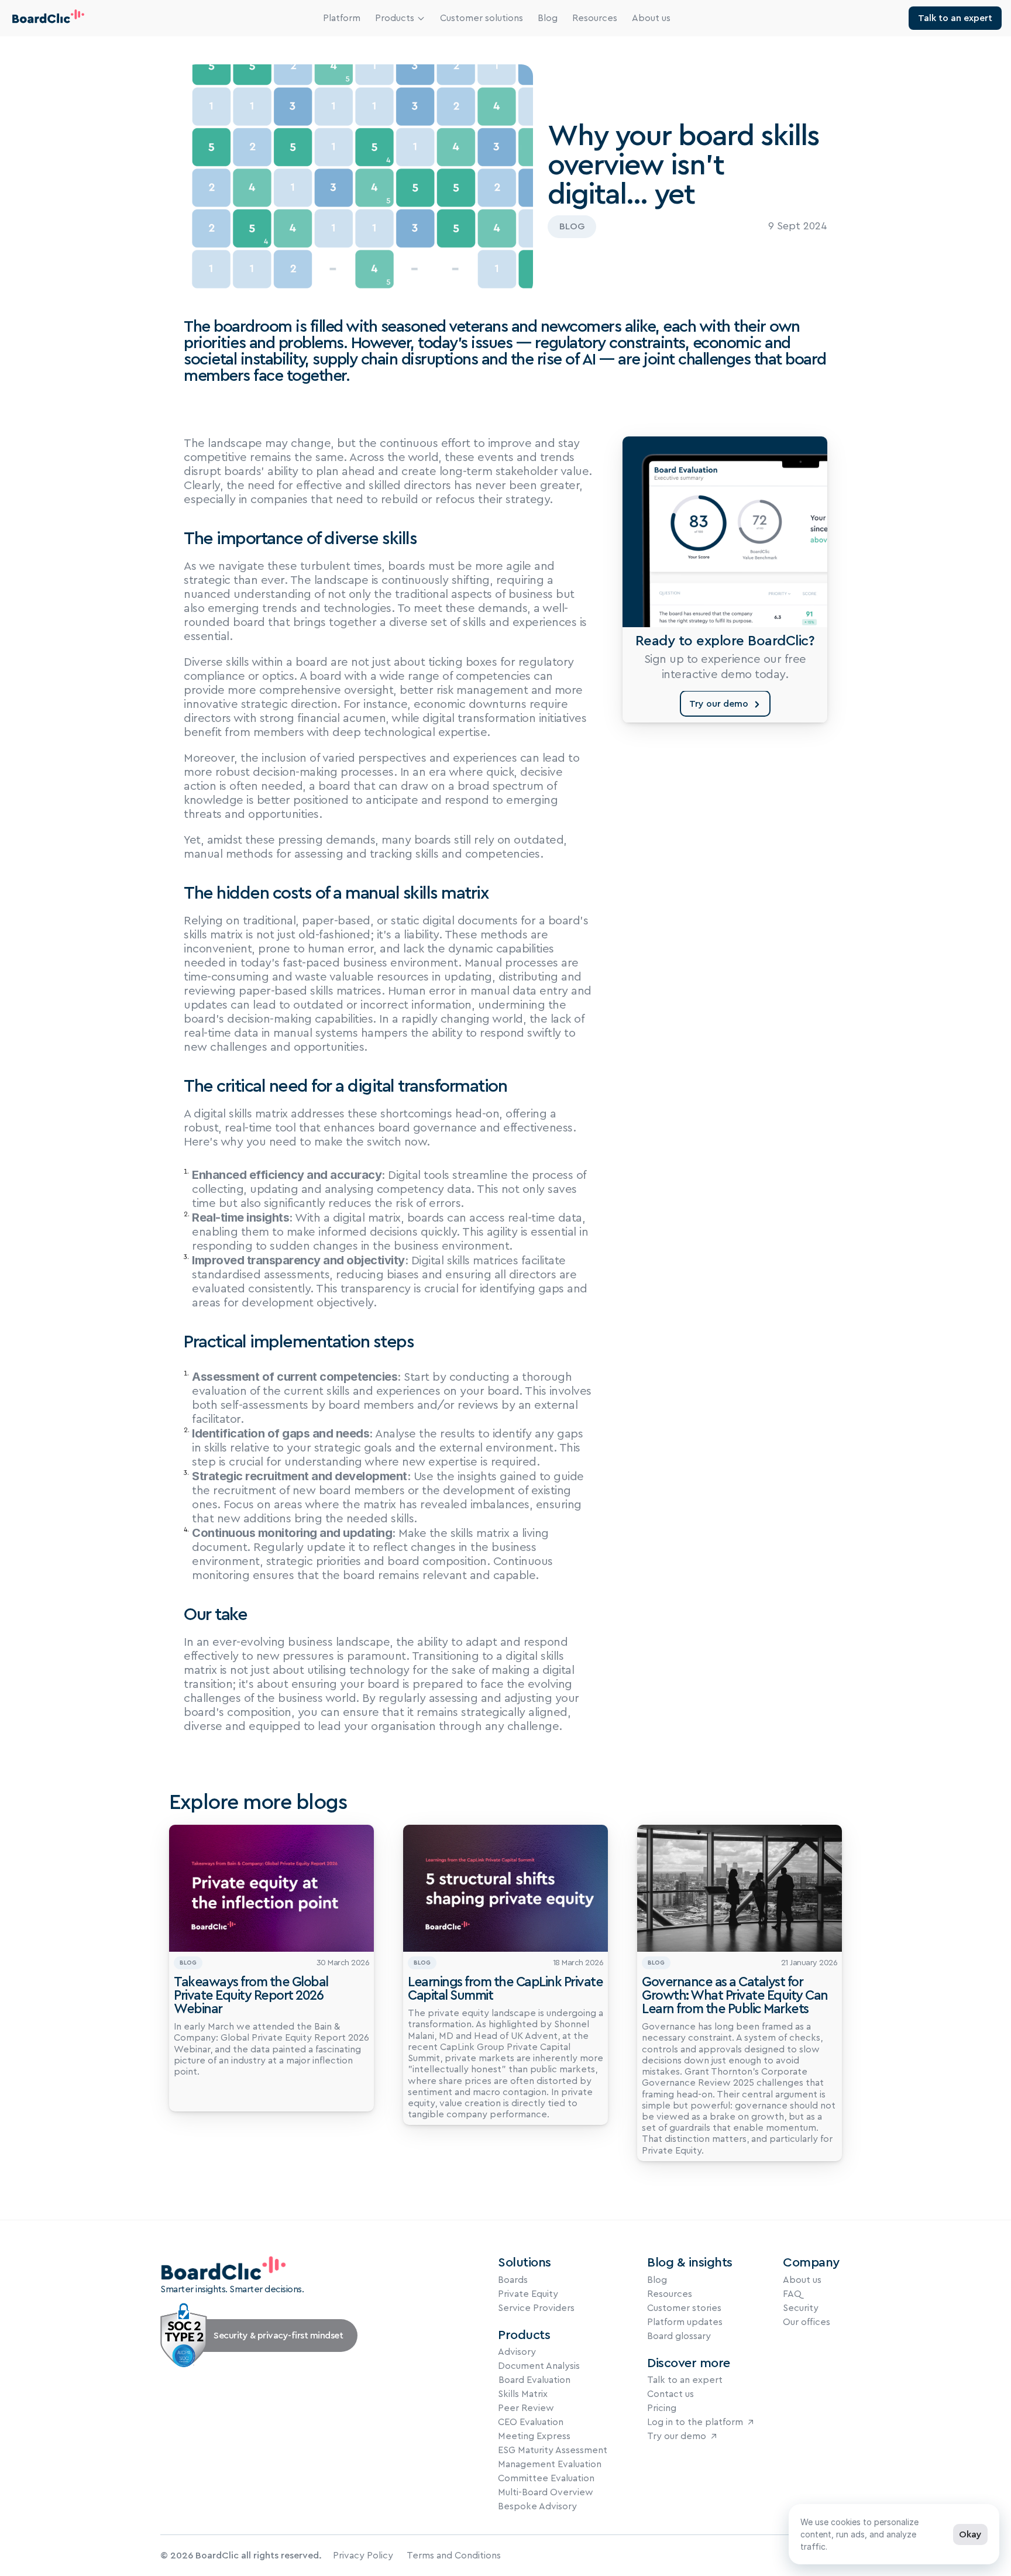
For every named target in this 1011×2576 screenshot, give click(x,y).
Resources (595, 18)
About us (651, 18)
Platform (342, 18)
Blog (548, 18)
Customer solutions (482, 18)
